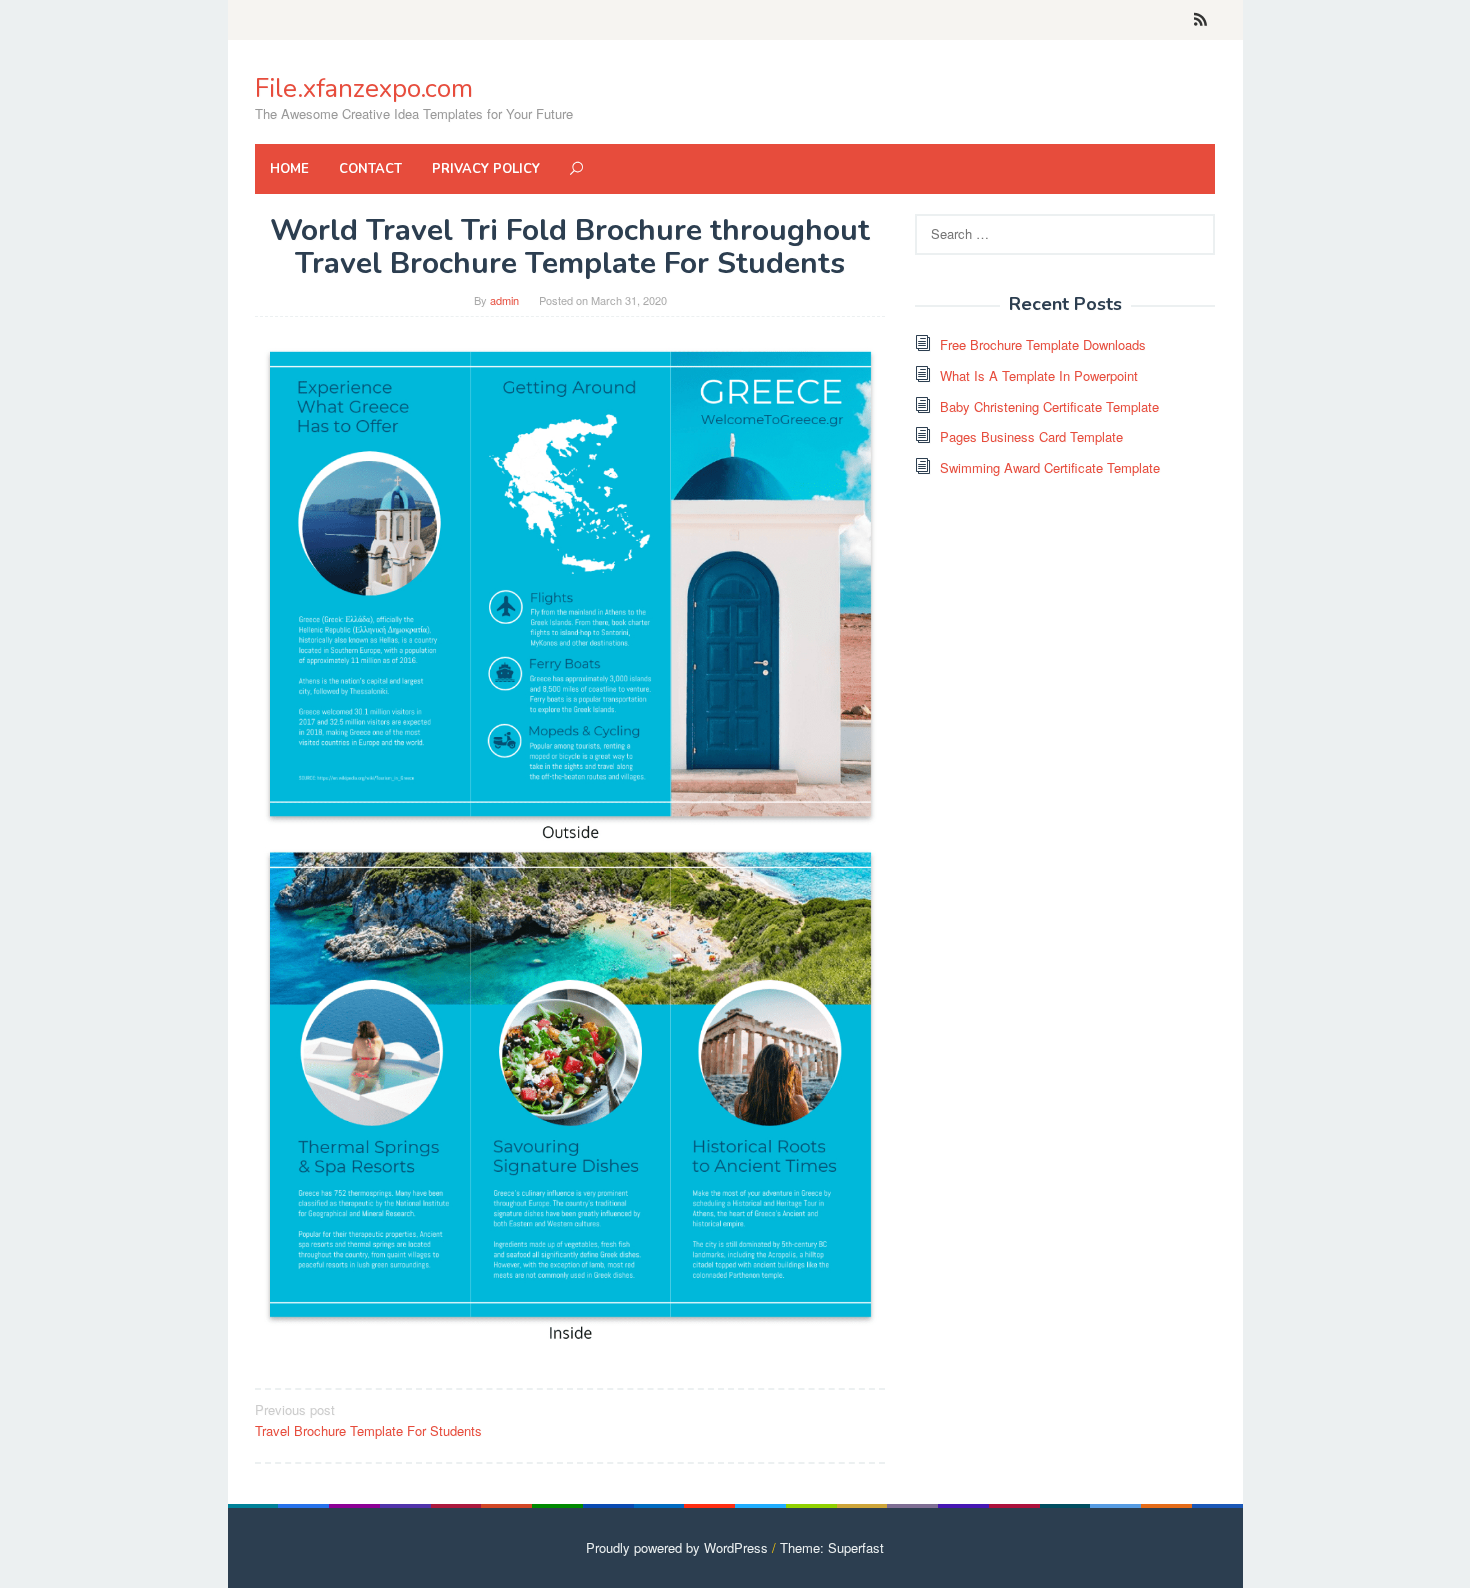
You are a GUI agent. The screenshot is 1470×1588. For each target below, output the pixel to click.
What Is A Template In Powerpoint (1039, 375)
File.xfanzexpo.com (364, 88)
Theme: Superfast (832, 1547)
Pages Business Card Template (1031, 436)
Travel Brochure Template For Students (368, 1420)
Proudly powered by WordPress (677, 1547)
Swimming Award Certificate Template (1050, 467)
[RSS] (1200, 20)
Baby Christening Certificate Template (1049, 406)
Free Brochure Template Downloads (1043, 344)
